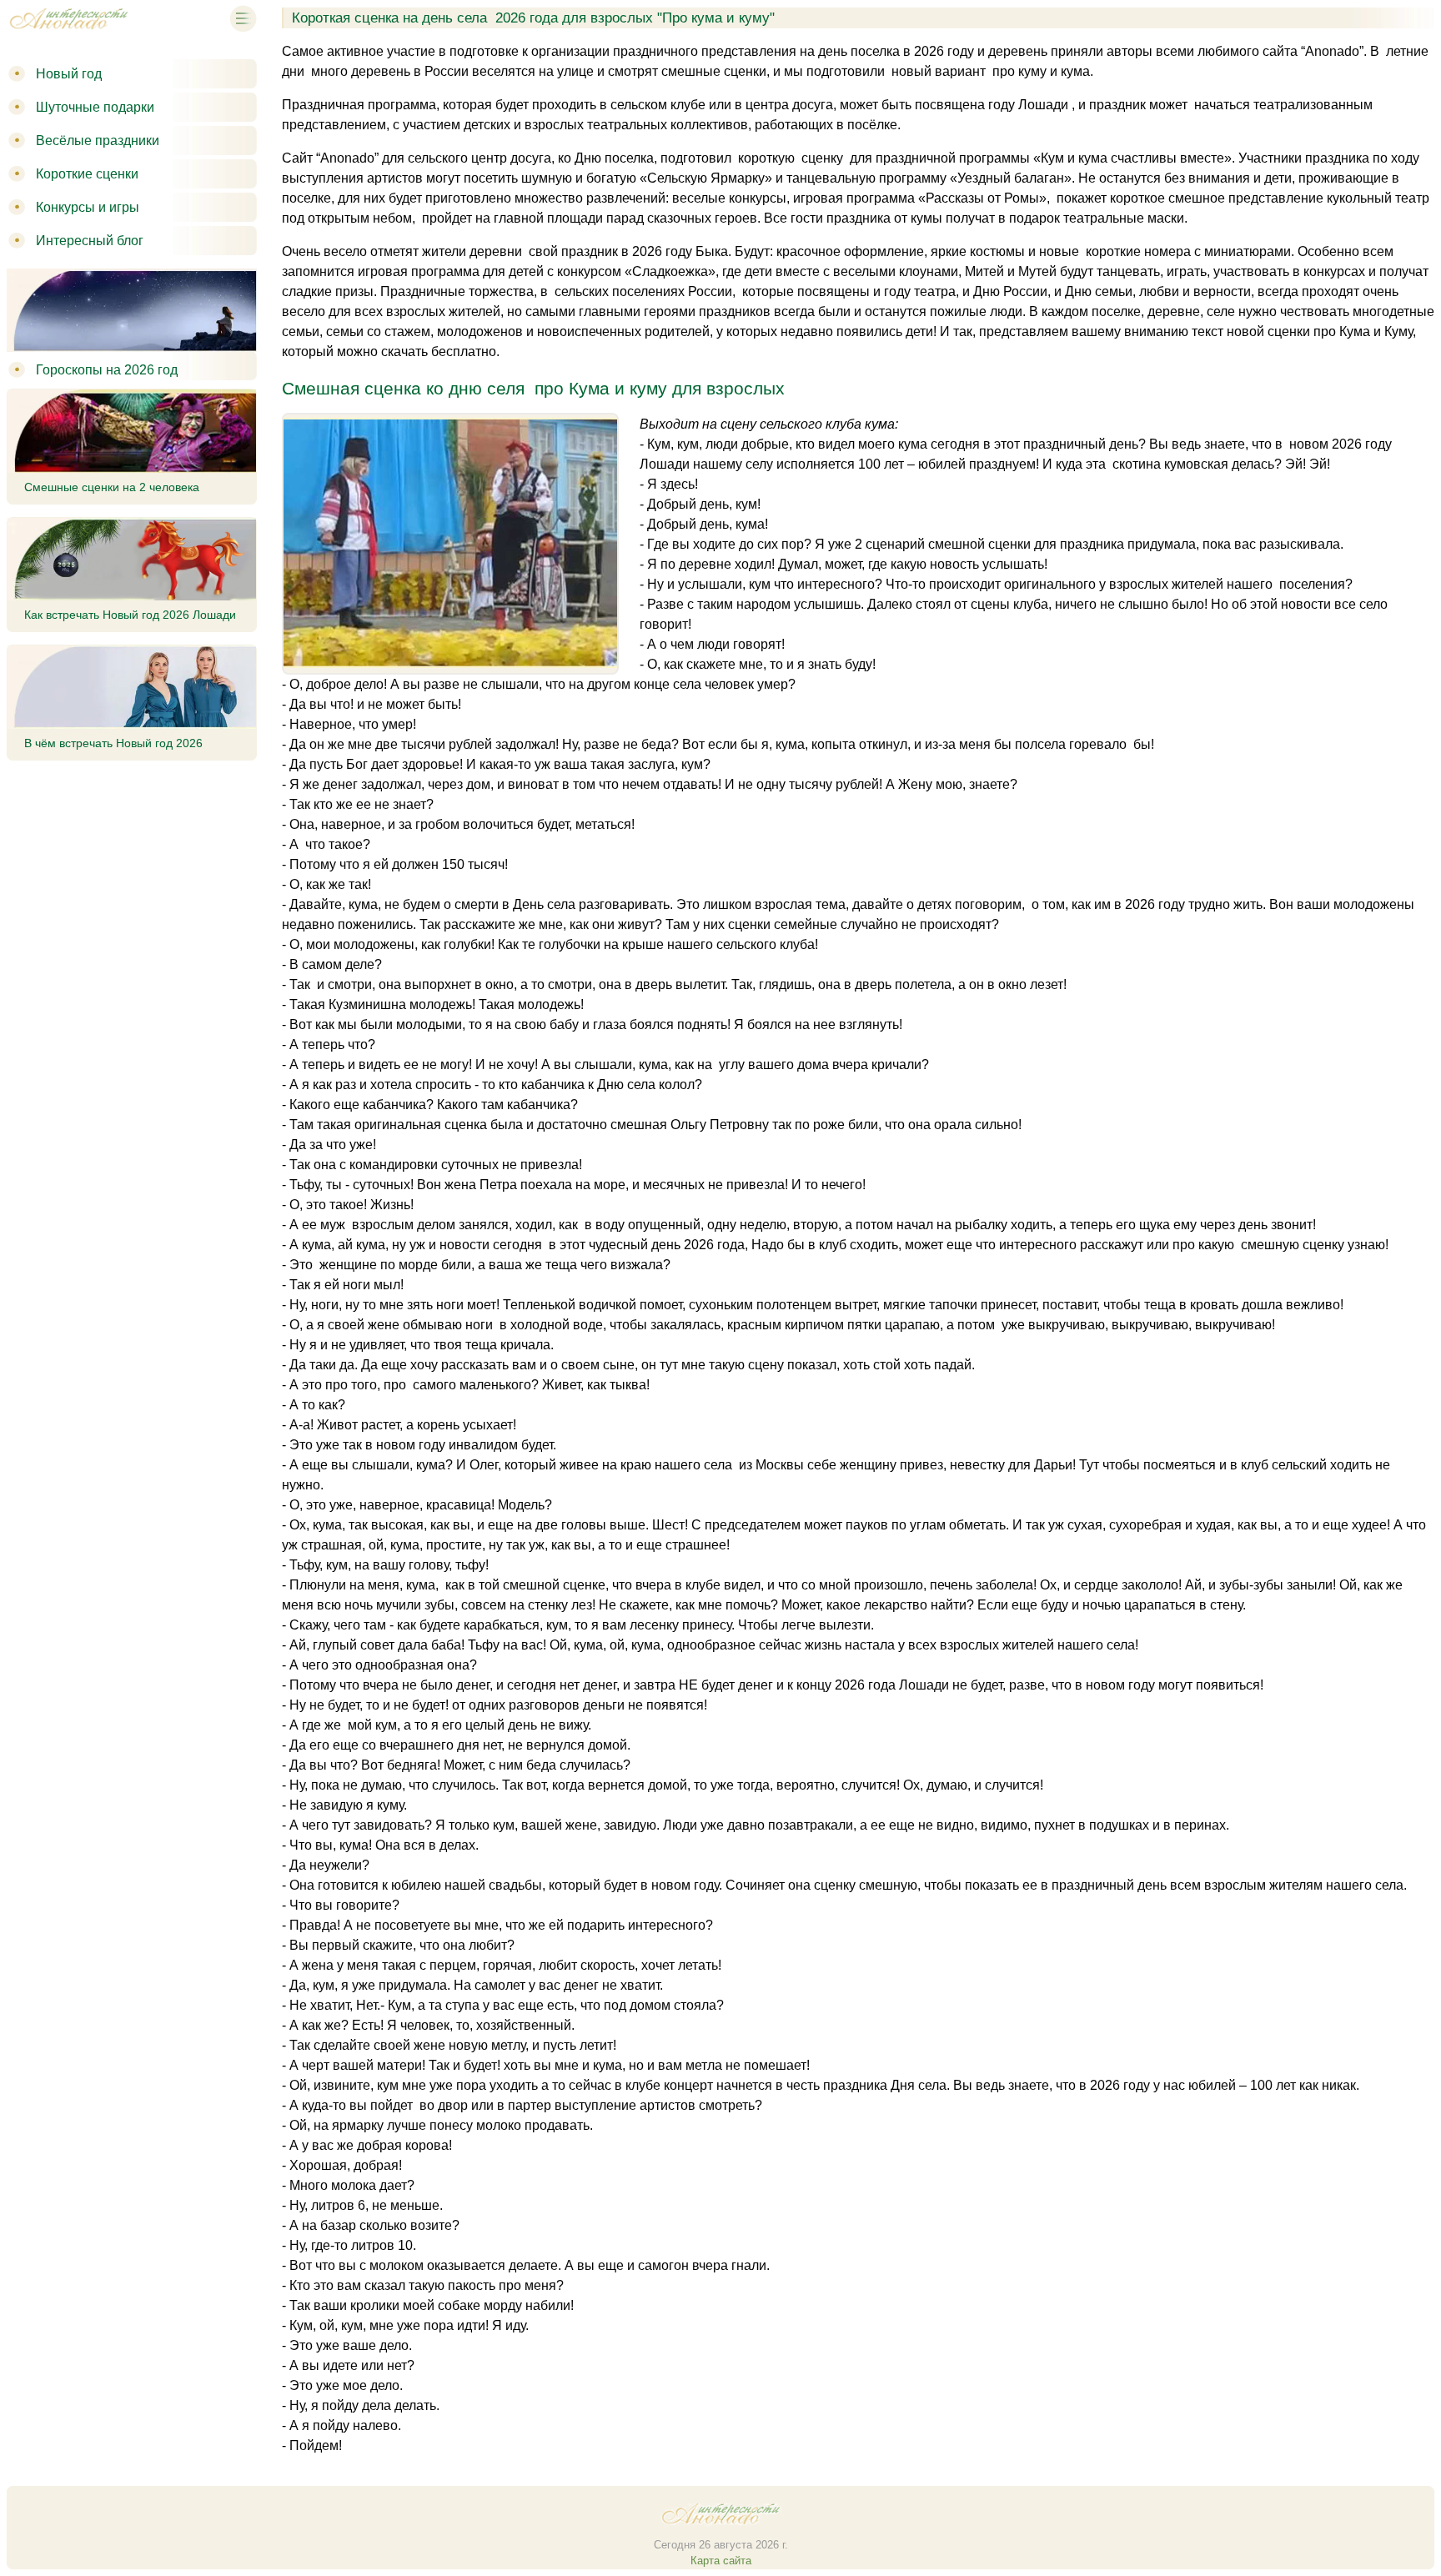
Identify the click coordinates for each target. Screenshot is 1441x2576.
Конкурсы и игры (88, 207)
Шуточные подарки (95, 107)
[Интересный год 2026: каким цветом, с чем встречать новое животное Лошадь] (68, 32)
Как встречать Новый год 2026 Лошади (130, 615)
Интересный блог (90, 241)
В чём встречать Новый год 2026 (113, 743)
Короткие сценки (87, 174)
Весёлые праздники (98, 141)
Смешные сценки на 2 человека (112, 487)
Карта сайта (721, 2561)
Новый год (69, 74)
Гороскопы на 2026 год (107, 370)
